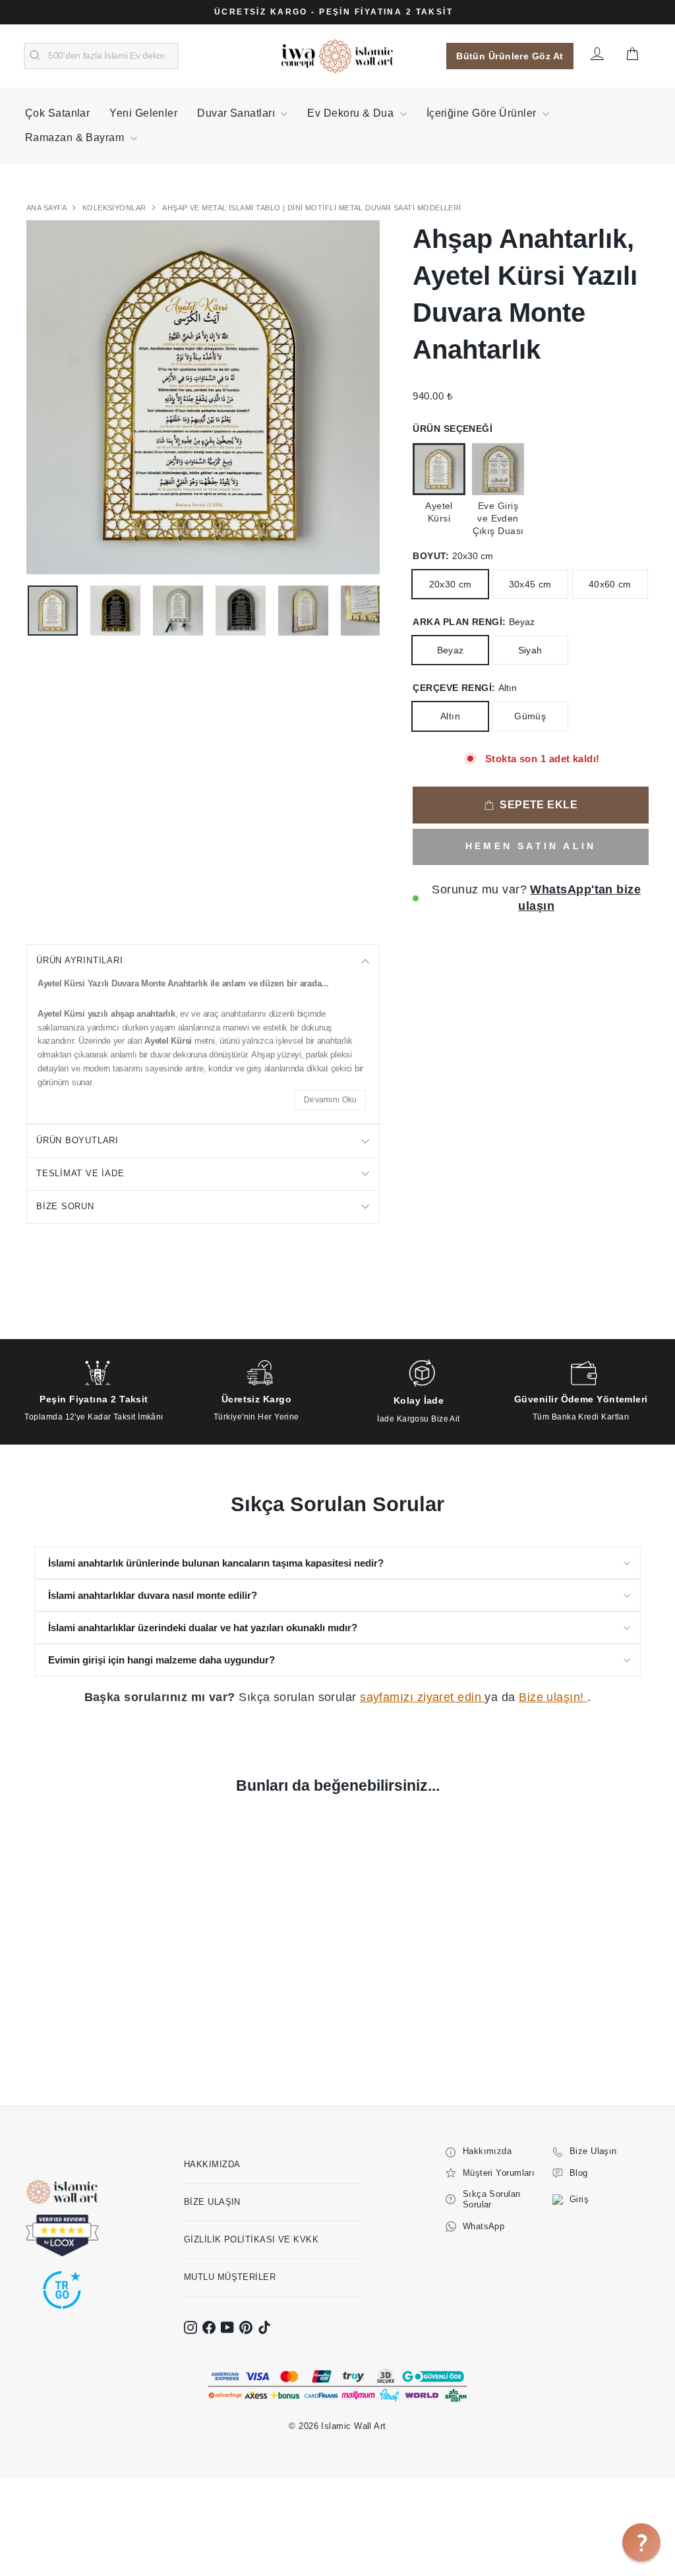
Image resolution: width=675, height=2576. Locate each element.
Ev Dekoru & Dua (352, 113)
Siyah (530, 650)
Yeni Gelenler (143, 113)
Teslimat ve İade (80, 1173)
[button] (641, 2542)
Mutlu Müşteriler (230, 2277)
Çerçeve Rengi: (465, 688)
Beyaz (451, 650)
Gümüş (530, 716)
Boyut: (453, 556)
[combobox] (101, 56)
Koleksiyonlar (115, 208)
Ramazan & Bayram (76, 137)
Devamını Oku (331, 1100)
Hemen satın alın (531, 846)
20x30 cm (451, 584)
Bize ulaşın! (553, 1697)
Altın (450, 716)
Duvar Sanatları (237, 113)
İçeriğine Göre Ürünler (483, 113)
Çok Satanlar (57, 113)
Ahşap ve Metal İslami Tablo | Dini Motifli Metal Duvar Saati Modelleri (312, 208)
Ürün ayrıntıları (79, 960)
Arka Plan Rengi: (474, 622)
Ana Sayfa (47, 208)
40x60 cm (610, 584)
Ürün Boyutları (77, 1140)
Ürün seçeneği (453, 429)
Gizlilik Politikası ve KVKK (251, 2239)
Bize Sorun (65, 1206)
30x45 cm (530, 584)
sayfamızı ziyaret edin (422, 1697)
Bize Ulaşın (212, 2202)
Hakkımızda (212, 2164)
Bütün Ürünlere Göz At (510, 56)
